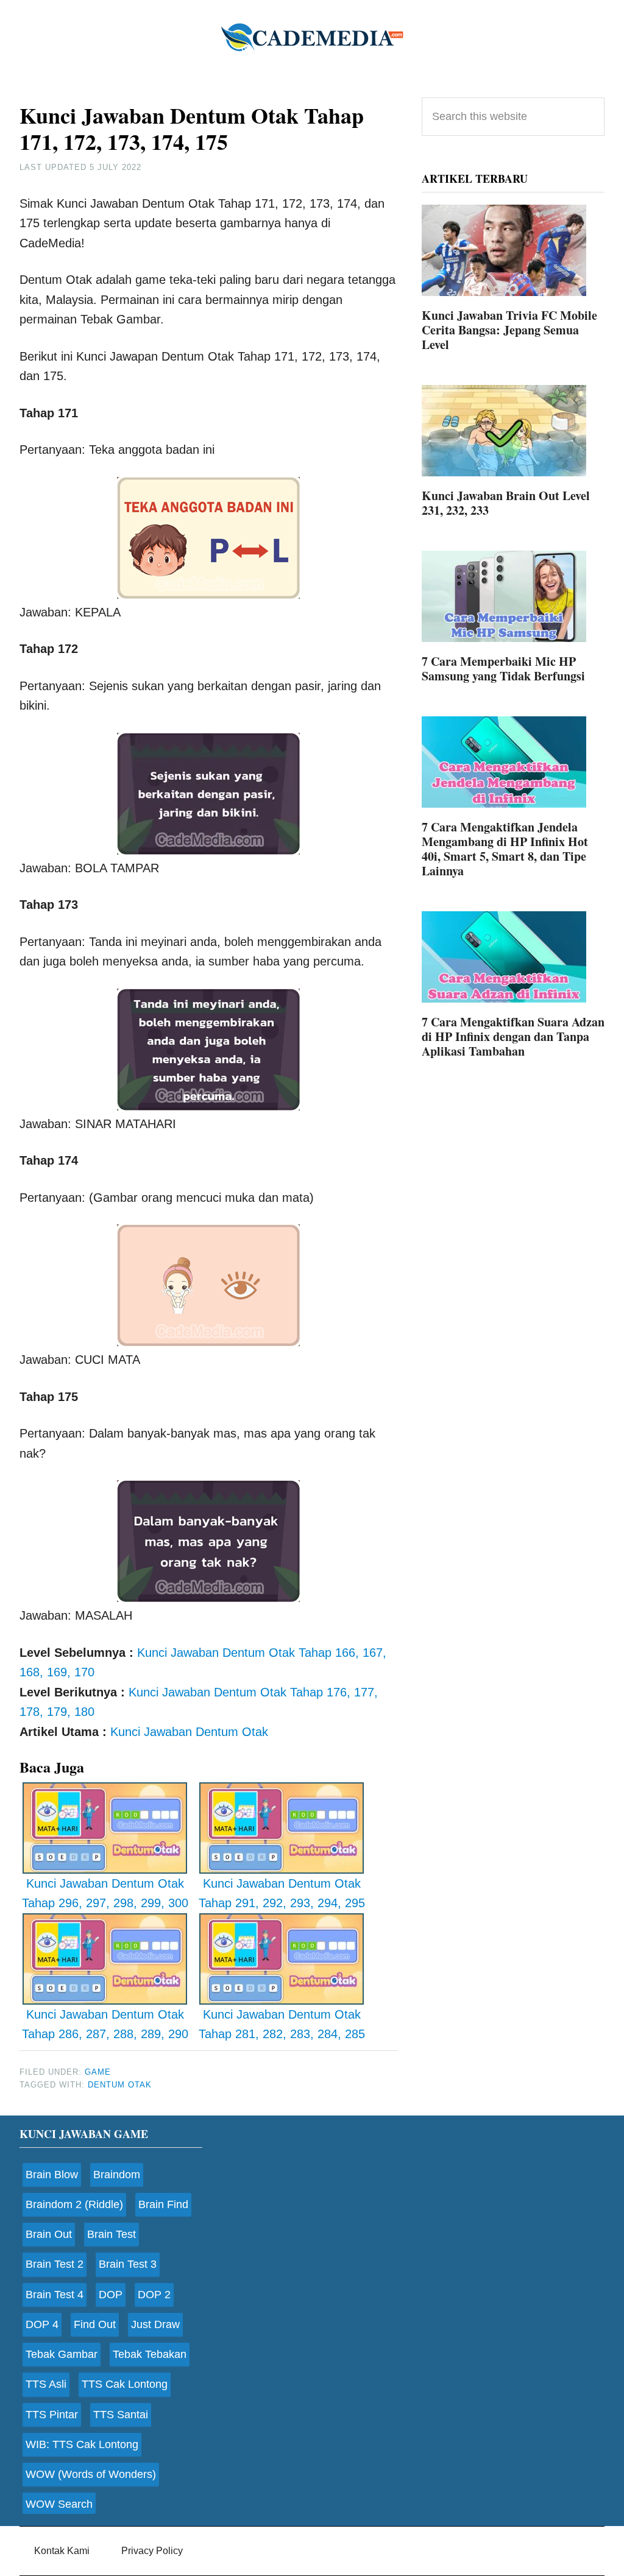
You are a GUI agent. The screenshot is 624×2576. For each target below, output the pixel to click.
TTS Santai (121, 2415)
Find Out (95, 2324)
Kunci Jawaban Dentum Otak (189, 1732)
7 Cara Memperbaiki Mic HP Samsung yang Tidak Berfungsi (503, 669)
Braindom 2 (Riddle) (74, 2204)
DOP (111, 2295)
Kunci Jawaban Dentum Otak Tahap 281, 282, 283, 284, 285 (282, 2024)
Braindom (117, 2175)
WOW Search (59, 2504)
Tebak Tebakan (150, 2354)
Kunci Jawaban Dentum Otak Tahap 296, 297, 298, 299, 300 (105, 1893)
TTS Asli (46, 2384)
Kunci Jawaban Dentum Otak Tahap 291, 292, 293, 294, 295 (282, 1893)
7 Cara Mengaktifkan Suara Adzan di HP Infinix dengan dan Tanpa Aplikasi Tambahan (513, 1036)
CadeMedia (312, 37)
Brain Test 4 (55, 2295)
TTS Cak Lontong (125, 2384)
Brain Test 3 (128, 2264)
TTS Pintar (52, 2415)
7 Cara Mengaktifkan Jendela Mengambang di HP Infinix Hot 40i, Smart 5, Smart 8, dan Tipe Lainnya (505, 849)
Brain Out (49, 2234)
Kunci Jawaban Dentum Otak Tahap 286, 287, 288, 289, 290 (105, 2024)
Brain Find (163, 2204)
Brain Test (112, 2234)
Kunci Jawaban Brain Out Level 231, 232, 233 (506, 503)
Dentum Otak (120, 2085)
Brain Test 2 (55, 2264)
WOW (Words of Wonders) (91, 2474)
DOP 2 (154, 2295)
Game (98, 2072)
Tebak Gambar (62, 2354)
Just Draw (155, 2324)
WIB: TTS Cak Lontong (82, 2444)
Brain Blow (52, 2175)
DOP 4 (42, 2324)
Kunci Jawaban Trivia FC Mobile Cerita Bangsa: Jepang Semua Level (509, 330)
